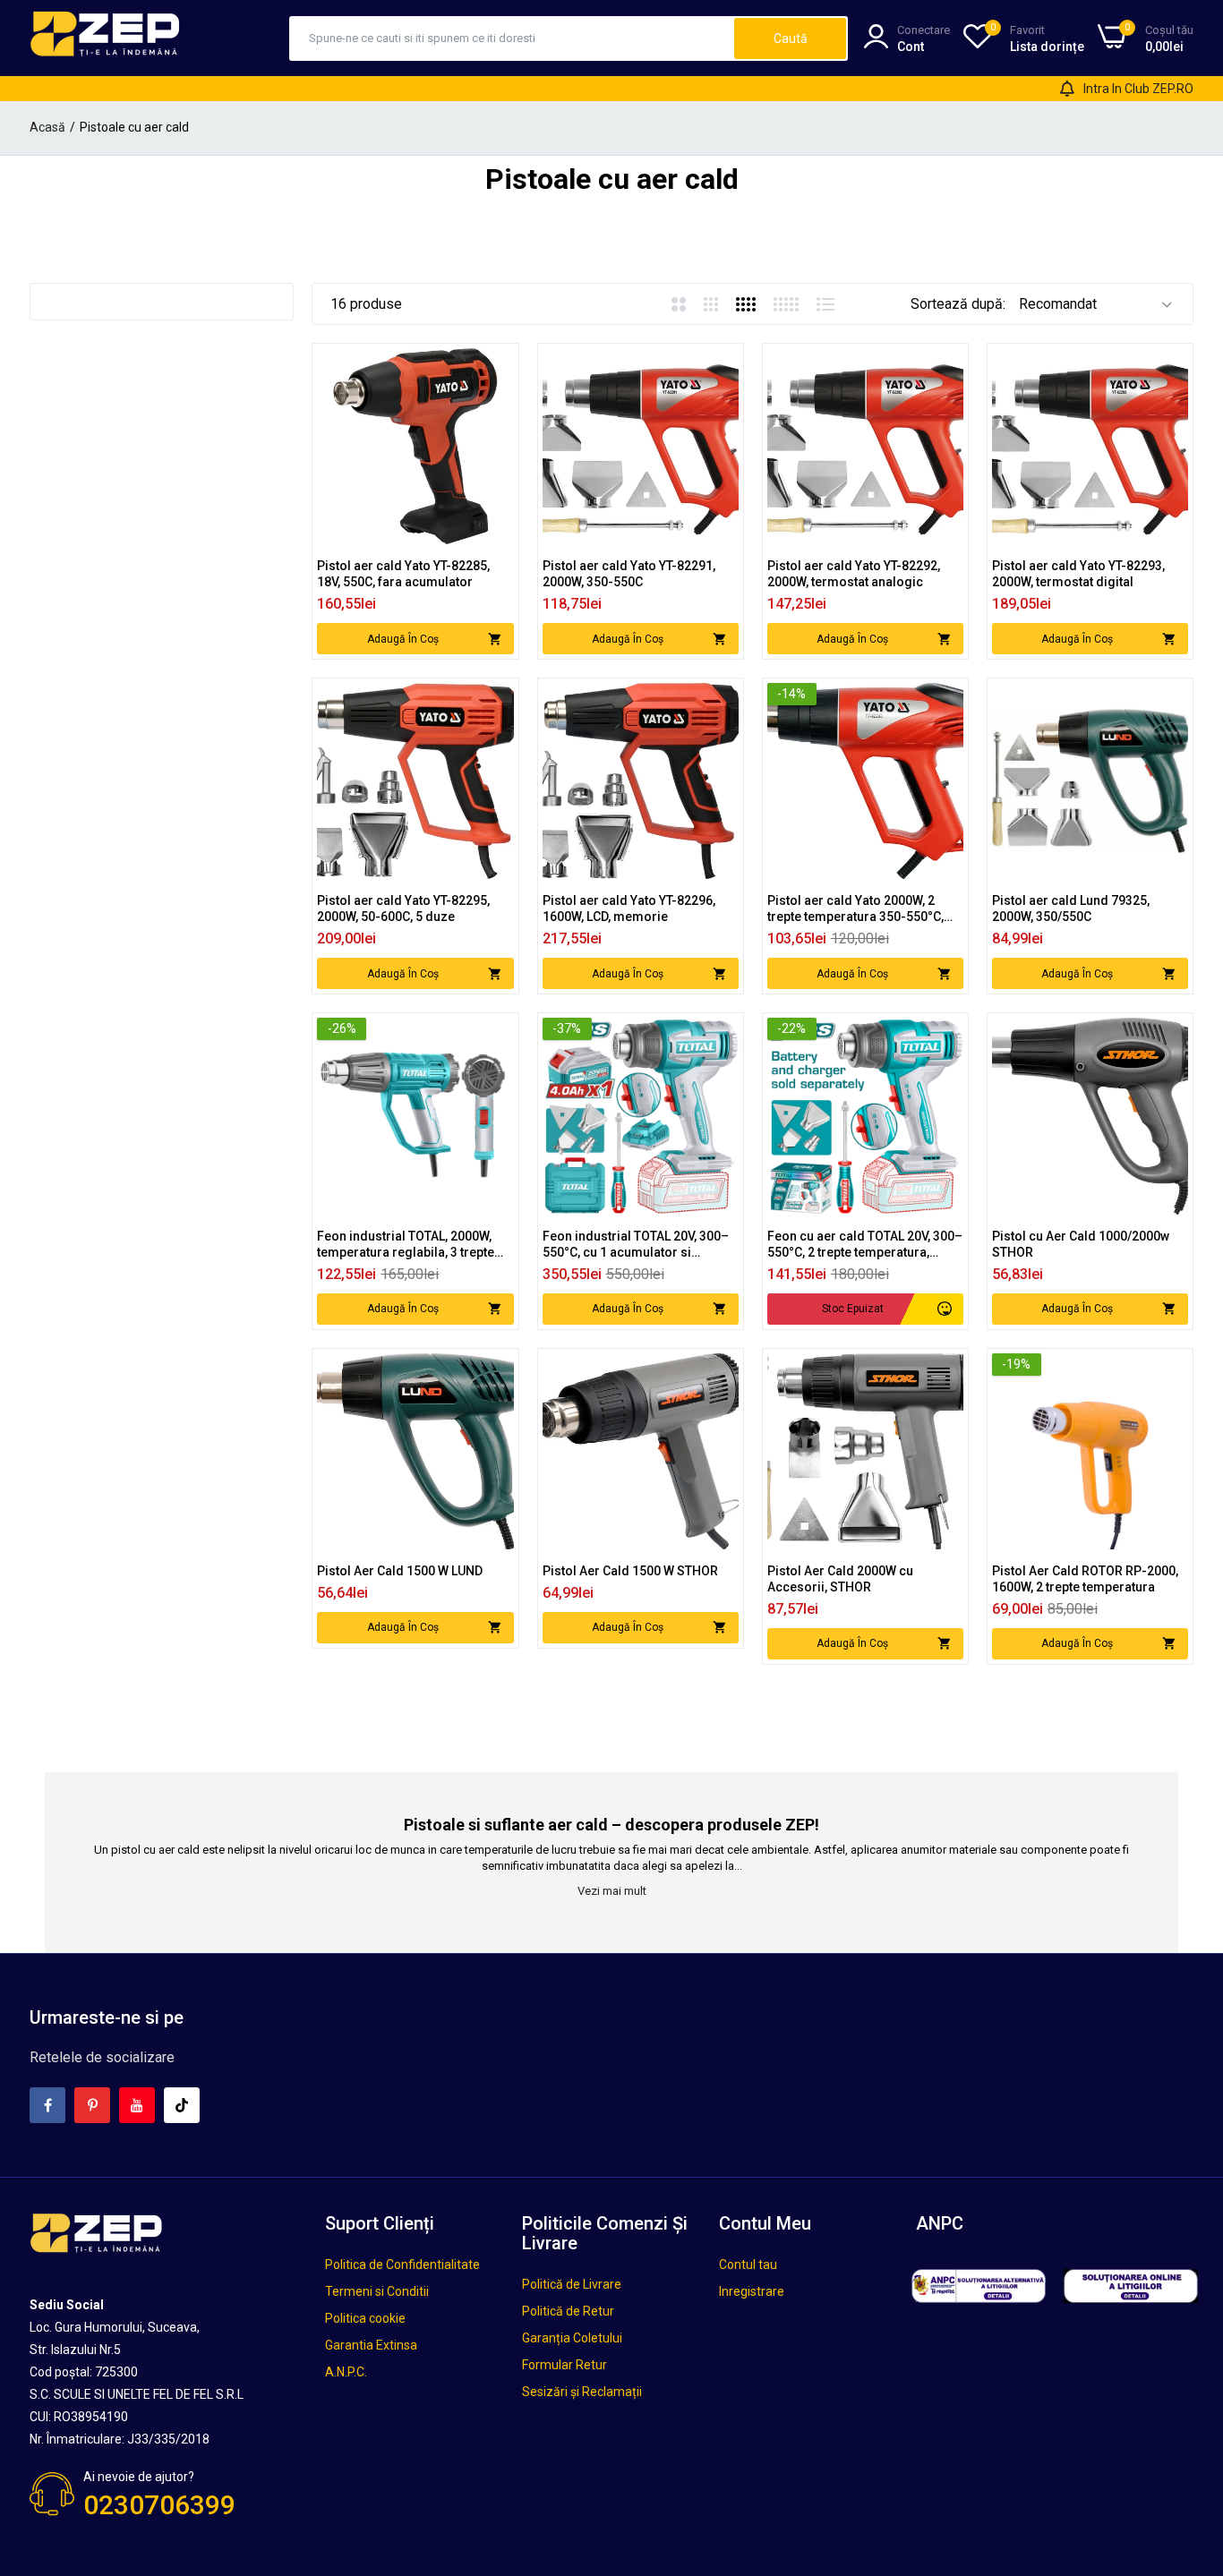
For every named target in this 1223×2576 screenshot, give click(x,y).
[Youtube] (137, 2105)
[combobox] (513, 38)
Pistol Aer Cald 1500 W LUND (400, 1571)
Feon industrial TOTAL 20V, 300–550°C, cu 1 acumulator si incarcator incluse (636, 1245)
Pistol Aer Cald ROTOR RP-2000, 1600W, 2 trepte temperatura (1085, 1579)
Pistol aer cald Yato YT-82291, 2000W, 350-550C (629, 574)
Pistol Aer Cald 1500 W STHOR (630, 1571)
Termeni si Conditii (377, 2291)
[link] (498, 364)
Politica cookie (365, 2318)
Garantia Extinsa (371, 2345)
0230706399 (159, 2505)
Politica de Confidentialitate (402, 2265)
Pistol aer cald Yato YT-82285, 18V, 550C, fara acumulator (403, 574)
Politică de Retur (568, 2311)
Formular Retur (564, 2365)
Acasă (47, 127)
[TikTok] (182, 2105)
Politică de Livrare (572, 2284)
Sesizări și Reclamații (582, 2392)
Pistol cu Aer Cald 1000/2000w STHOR (1081, 1244)
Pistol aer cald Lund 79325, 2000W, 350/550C (1071, 908)
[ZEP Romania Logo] (106, 38)
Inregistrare (752, 2291)
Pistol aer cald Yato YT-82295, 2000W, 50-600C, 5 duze (403, 908)
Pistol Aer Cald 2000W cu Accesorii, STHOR (840, 1579)
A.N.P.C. (346, 2372)
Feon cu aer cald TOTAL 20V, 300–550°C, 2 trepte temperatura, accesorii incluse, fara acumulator (865, 1245)
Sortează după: (958, 304)
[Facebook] (47, 2105)
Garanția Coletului (572, 2338)
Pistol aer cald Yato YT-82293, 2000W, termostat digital (1078, 574)
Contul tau (748, 2265)
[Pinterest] (92, 2105)
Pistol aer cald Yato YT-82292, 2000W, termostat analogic (854, 574)
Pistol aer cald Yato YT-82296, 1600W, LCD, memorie (629, 908)
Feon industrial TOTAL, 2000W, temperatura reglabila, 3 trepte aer (406, 1245)
